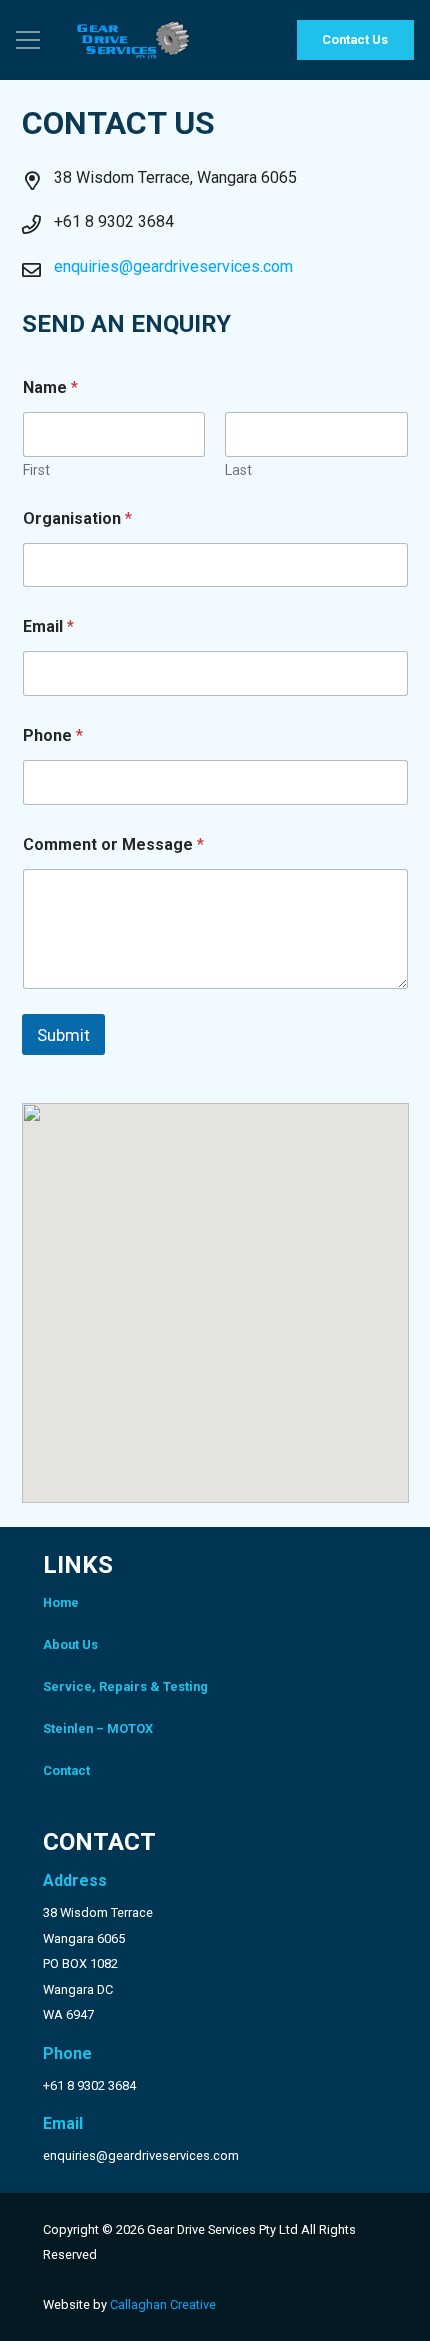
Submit (63, 1035)
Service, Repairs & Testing (125, 1686)
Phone (53, 735)
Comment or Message (113, 844)
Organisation (77, 518)
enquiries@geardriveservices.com (173, 266)
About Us (70, 1644)
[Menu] (28, 40)
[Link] (133, 40)
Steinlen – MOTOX (98, 1728)
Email (48, 626)
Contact (66, 1770)
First (36, 470)
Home (61, 1602)
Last (238, 470)
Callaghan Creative (163, 2304)
